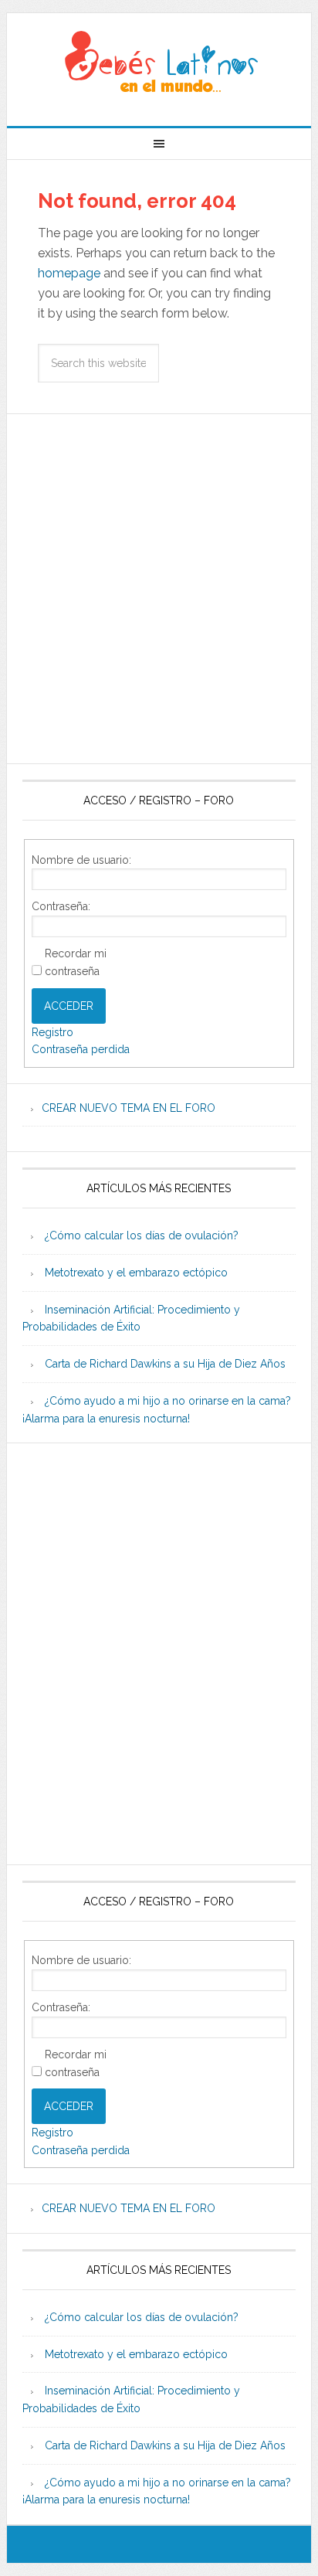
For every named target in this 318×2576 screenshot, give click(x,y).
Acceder (69, 1006)
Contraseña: (61, 906)
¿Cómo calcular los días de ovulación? (142, 1235)
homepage (69, 273)
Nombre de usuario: (81, 860)
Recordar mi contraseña (76, 962)
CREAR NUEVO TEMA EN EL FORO (129, 1108)
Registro (52, 1032)
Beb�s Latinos (159, 63)
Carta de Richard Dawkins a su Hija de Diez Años (165, 1364)
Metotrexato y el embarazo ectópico (136, 1273)
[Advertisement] (159, 589)
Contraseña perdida (81, 1049)
